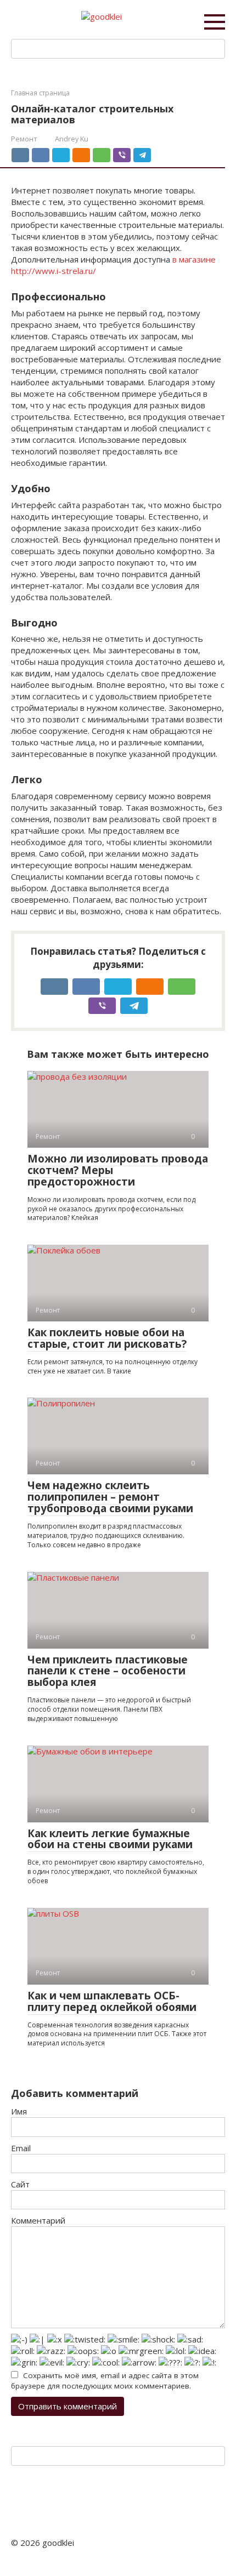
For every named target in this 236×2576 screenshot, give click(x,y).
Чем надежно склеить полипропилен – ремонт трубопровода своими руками (110, 1497)
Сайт (20, 2184)
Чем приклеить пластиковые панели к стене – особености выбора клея (108, 1671)
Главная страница (40, 93)
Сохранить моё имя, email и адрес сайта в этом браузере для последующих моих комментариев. (105, 2381)
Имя (19, 2111)
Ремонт (24, 139)
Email (21, 2148)
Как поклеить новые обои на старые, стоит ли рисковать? (107, 1338)
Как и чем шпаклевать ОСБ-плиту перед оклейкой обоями (112, 2001)
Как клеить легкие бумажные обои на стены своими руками (110, 1839)
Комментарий (38, 2220)
